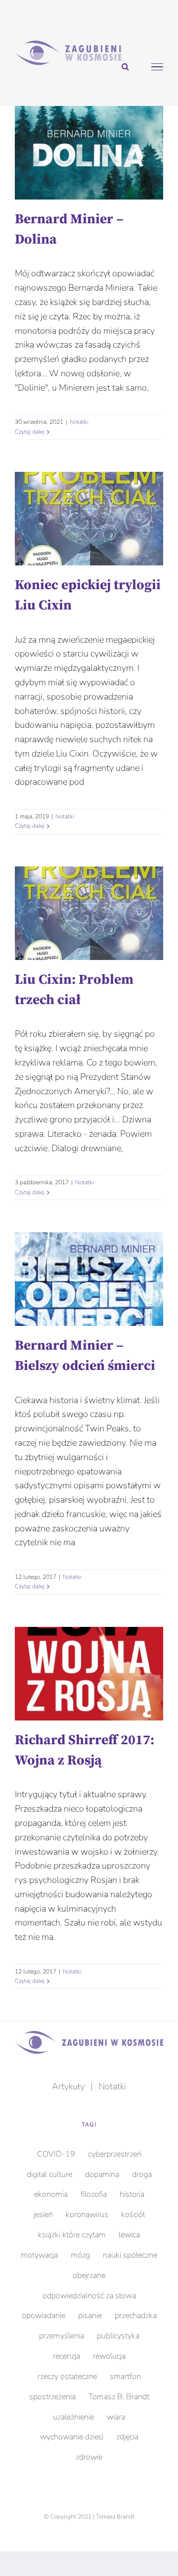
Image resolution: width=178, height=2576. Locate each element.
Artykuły (68, 2086)
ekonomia (51, 2194)
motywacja (39, 2255)
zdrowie (89, 2457)
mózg (80, 2255)
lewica (129, 2235)
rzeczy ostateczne (67, 2376)
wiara (116, 2417)
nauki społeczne (130, 2255)
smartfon (125, 2376)
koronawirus (87, 2215)
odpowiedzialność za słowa (89, 2296)
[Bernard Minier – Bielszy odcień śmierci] (89, 1279)
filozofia (94, 2194)
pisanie (90, 2316)
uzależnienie (73, 2417)
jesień (43, 2215)
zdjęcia (127, 2437)
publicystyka (118, 2336)
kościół (133, 2215)
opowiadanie (44, 2316)
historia (132, 2194)
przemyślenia (62, 2336)
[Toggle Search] (125, 66)
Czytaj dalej (30, 432)
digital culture (49, 2174)
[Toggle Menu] (157, 67)
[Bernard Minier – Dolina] (89, 153)
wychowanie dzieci (72, 2437)
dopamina (102, 2174)
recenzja (67, 2356)
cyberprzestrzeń (115, 2154)
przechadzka (136, 2316)
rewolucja (109, 2356)
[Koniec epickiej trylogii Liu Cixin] (89, 519)
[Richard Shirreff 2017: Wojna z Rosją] (89, 1674)
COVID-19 (56, 2154)
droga (142, 2174)
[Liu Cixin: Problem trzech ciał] (89, 913)
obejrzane (89, 2275)
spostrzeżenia (52, 2397)
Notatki (79, 422)
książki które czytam (72, 2235)
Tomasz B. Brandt (119, 2397)
